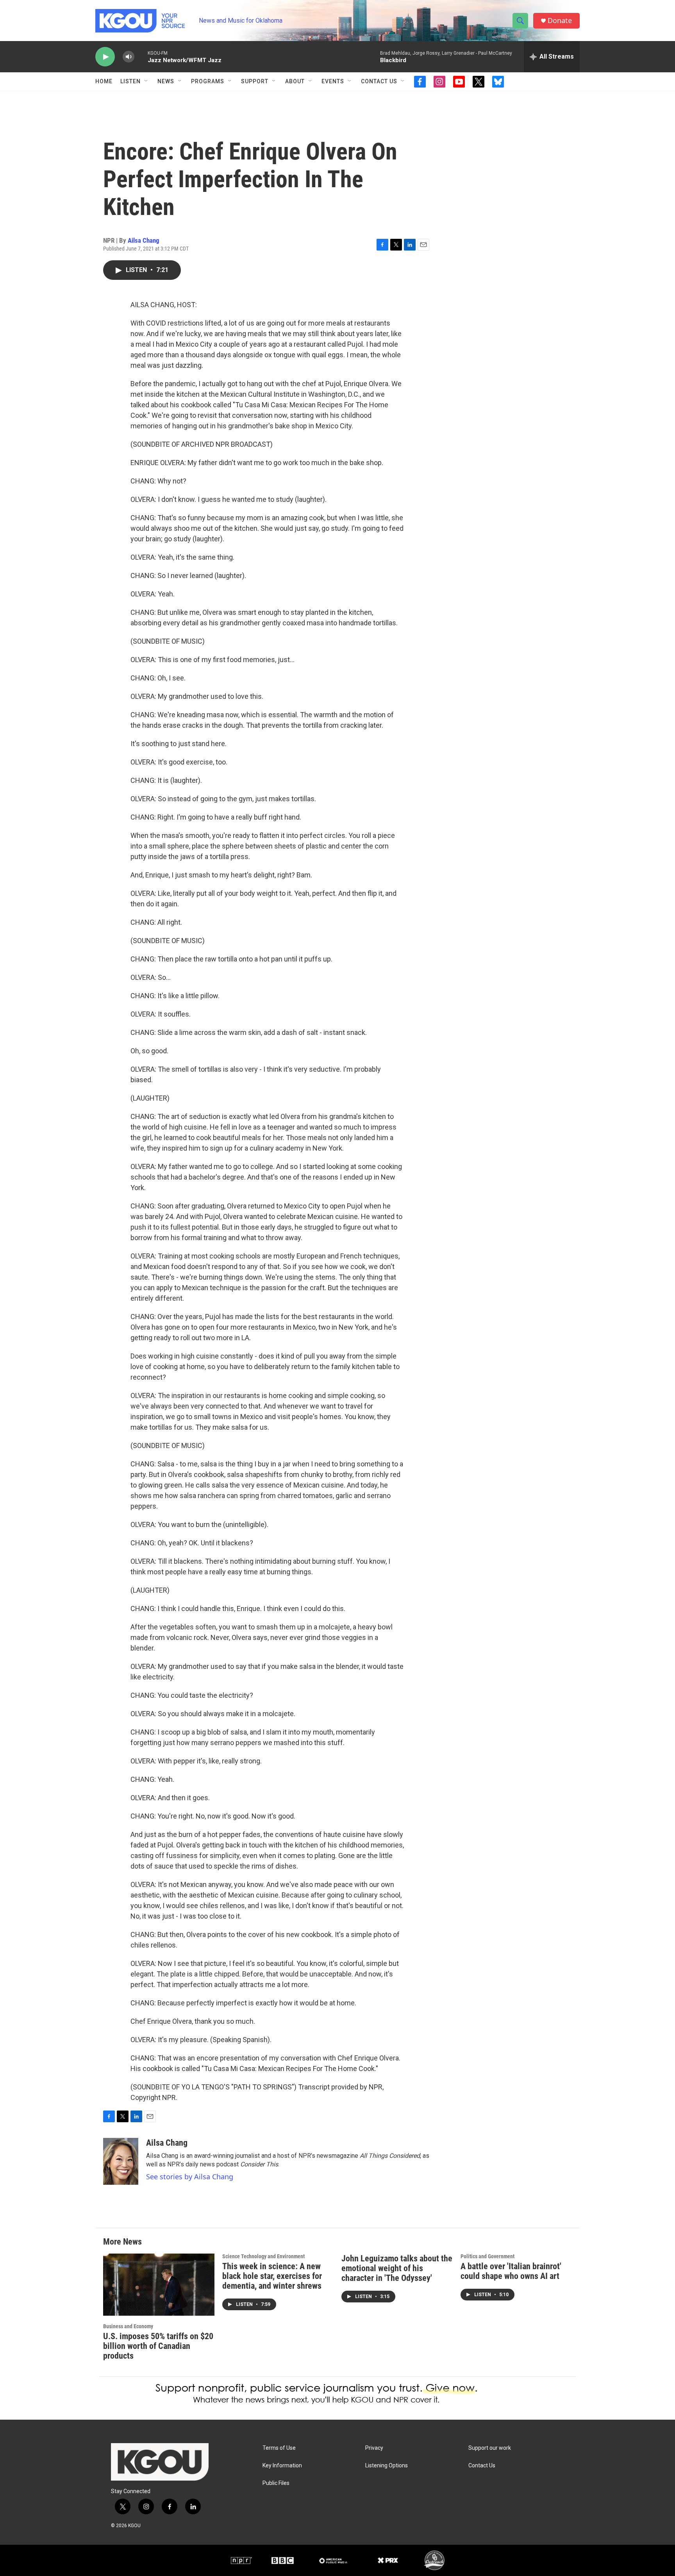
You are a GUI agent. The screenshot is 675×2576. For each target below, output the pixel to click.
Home (104, 81)
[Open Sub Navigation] (146, 81)
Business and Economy (128, 2326)
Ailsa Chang (144, 240)
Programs (208, 81)
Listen (130, 81)
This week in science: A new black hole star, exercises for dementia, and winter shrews (272, 2276)
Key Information (282, 2466)
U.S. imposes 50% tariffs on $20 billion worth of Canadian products (158, 2346)
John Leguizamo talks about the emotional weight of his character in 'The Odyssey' (397, 2268)
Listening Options (387, 2466)
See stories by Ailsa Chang (190, 2177)
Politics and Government (487, 2256)
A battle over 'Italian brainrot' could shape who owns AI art (511, 2271)
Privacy (374, 2448)
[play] (105, 57)
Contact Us (379, 81)
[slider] (141, 56)
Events (333, 81)
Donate (560, 21)
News (166, 81)
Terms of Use (279, 2448)
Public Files (276, 2483)
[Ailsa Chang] (121, 2161)
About (295, 81)
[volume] (129, 57)
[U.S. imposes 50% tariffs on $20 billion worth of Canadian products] (159, 2285)
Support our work (490, 2448)
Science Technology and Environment (263, 2256)
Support (255, 81)
